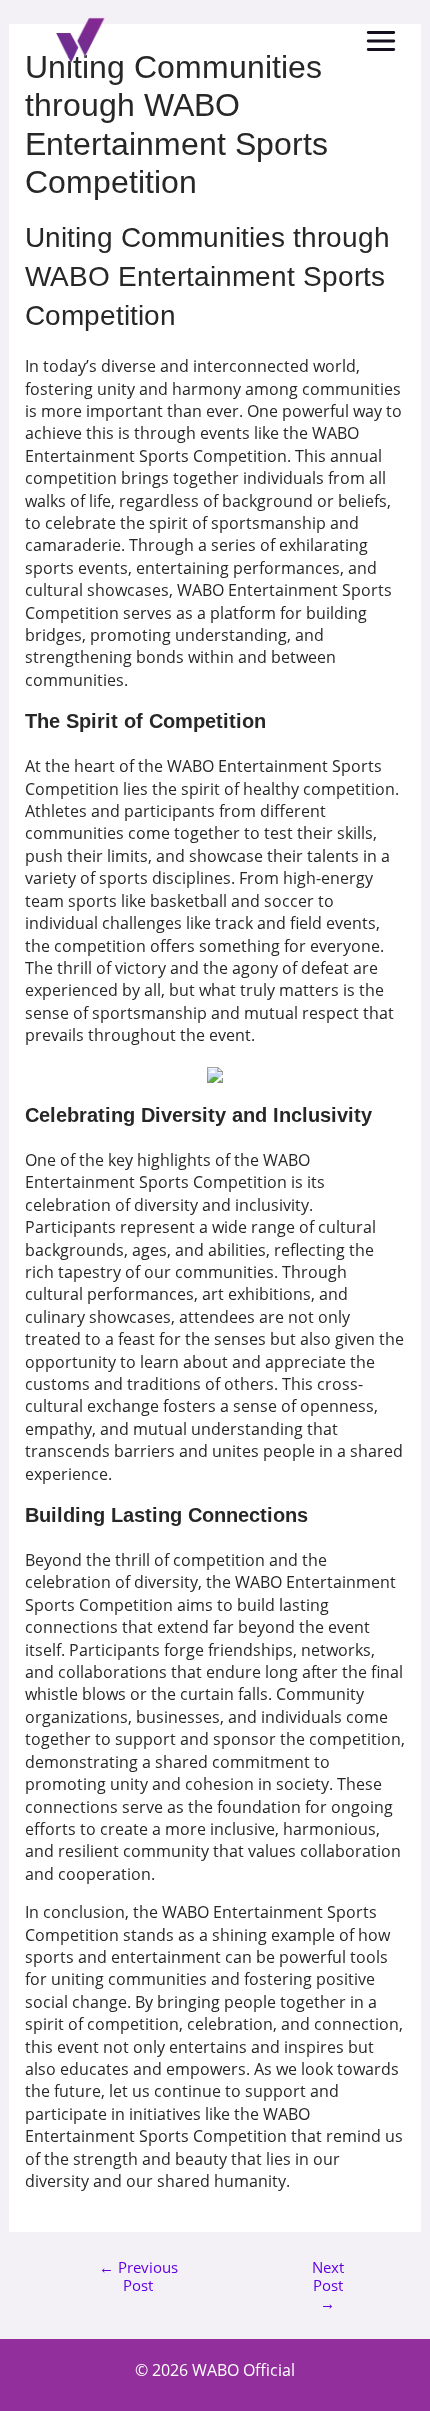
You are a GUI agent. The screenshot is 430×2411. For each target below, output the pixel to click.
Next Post (328, 2275)
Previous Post (138, 2275)
